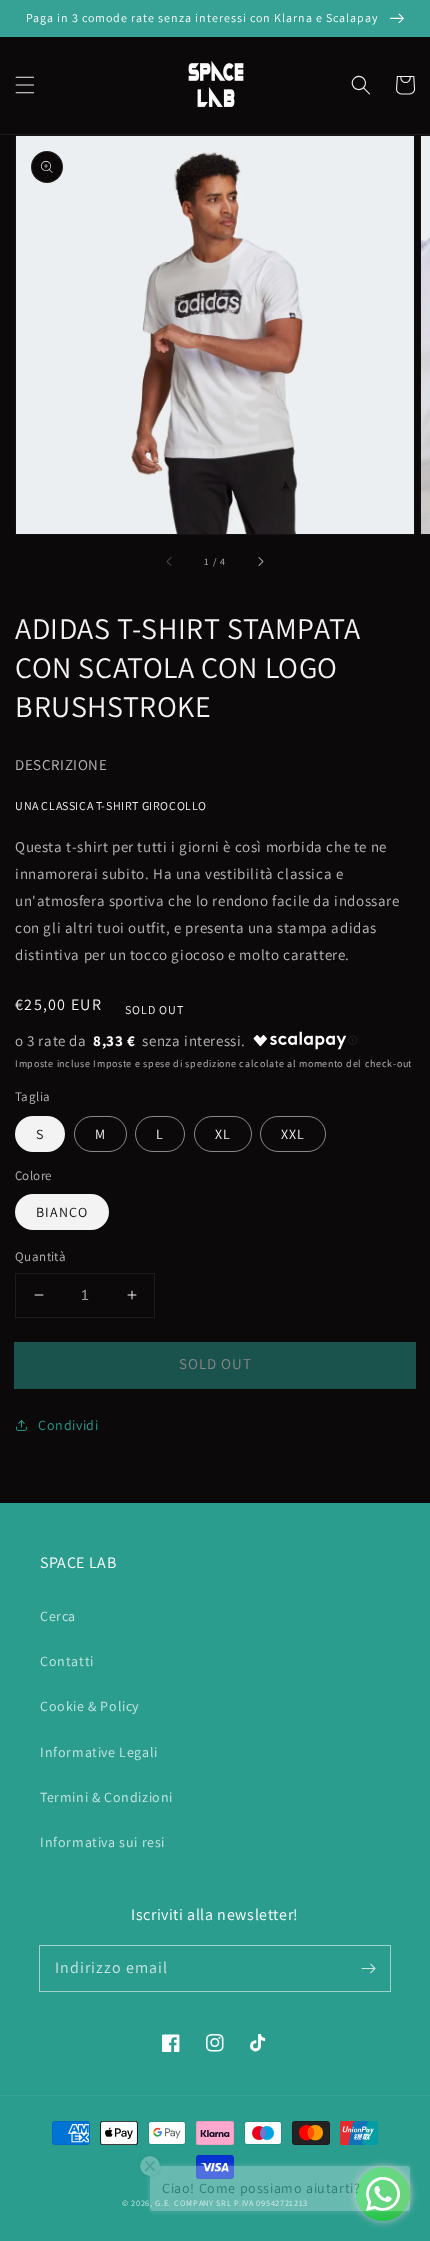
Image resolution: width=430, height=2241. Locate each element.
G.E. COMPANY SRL (193, 2202)
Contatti (67, 1661)
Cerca (58, 1616)
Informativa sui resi (102, 1842)
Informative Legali (99, 1752)
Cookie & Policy (89, 1706)
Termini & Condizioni (106, 1797)
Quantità (40, 1256)
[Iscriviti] (368, 1968)
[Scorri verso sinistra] (170, 562)
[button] (25, 85)
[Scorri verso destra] (260, 562)
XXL (293, 1134)
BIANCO (62, 1212)
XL (223, 1134)
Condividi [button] (68, 1425)
